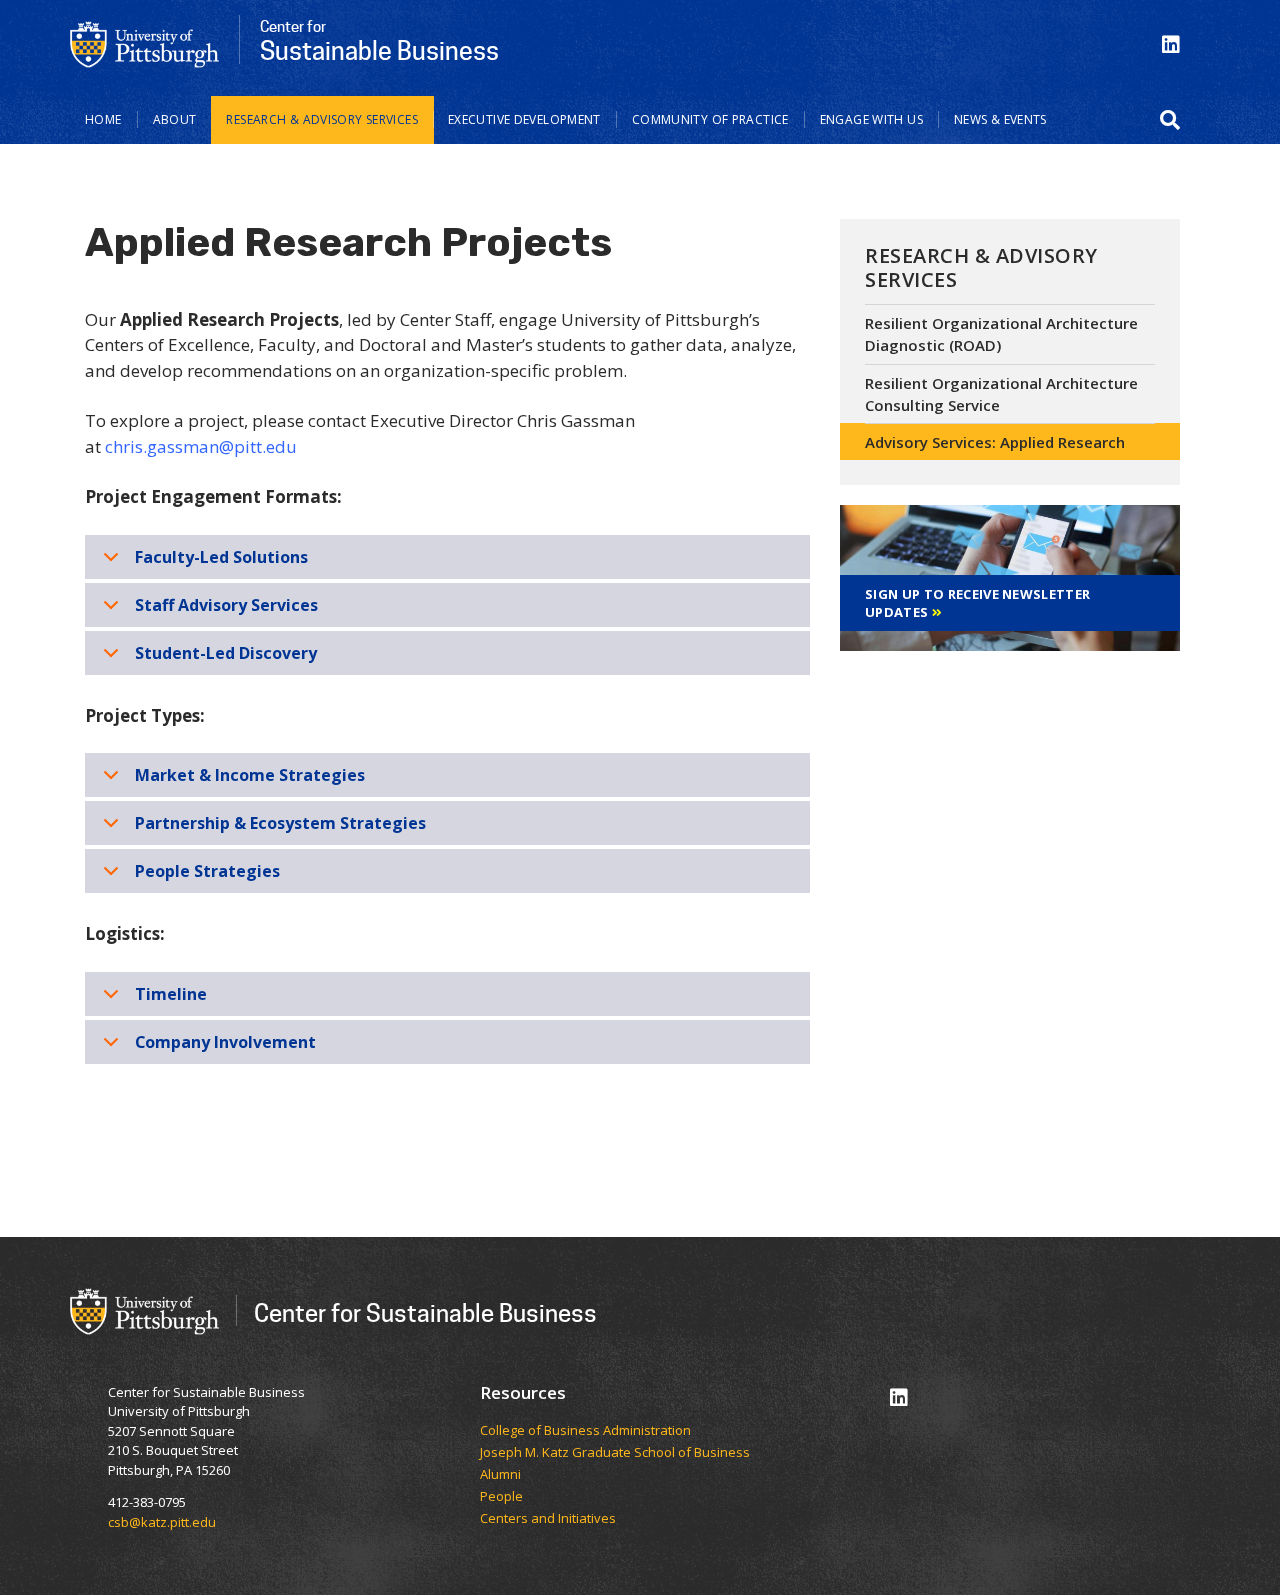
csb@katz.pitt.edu (162, 1522)
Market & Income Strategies (250, 775)
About (175, 119)
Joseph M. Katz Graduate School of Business (615, 1453)
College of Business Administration (585, 1431)
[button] (1170, 120)
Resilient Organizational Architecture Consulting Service (1001, 394)
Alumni (500, 1475)
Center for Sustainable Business (425, 1312)
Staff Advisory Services (226, 605)
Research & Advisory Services (322, 119)
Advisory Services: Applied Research (995, 442)
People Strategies (207, 871)
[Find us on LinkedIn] (1171, 44)
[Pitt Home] (145, 43)
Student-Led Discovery (226, 653)
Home (103, 119)
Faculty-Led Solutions (221, 557)
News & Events (1000, 119)
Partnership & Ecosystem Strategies (280, 823)
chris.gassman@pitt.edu (201, 446)
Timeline (171, 994)
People (501, 1497)
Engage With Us (871, 119)
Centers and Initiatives (549, 1519)
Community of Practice (710, 119)
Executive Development (524, 119)
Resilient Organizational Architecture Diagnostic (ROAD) (1001, 334)
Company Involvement (225, 1042)
